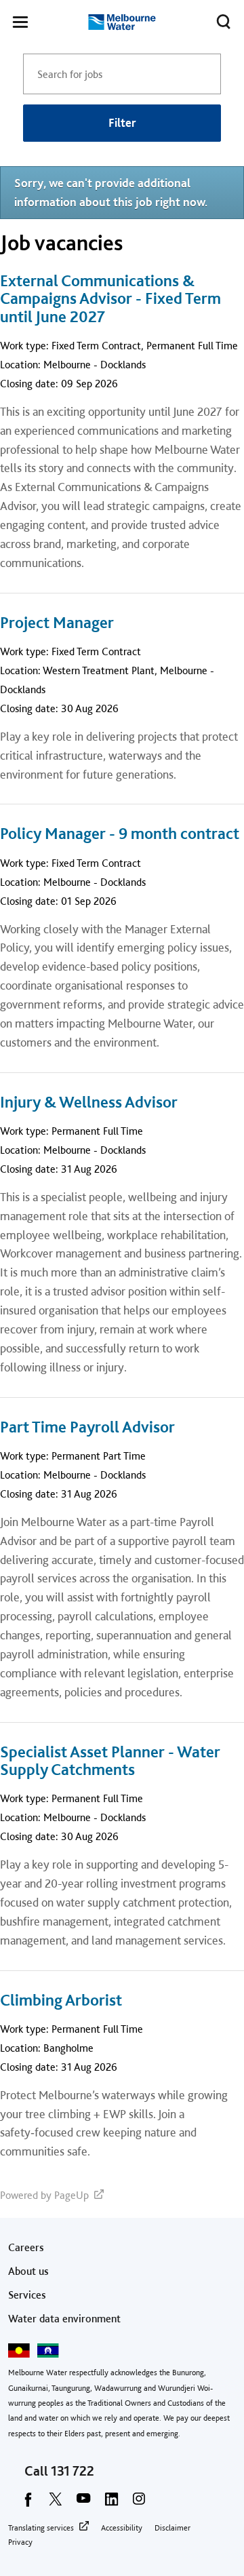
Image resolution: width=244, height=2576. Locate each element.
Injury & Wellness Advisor (89, 1102)
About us (28, 2271)
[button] (20, 24)
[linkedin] (111, 2503)
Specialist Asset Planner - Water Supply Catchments (110, 1761)
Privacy (20, 2542)
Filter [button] (122, 122)
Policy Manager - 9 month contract (120, 834)
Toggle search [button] (224, 22)
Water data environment (64, 2319)
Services (27, 2295)
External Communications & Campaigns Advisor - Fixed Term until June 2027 (110, 299)
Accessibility (122, 2528)
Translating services (41, 2528)
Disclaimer (172, 2528)
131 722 (73, 2471)
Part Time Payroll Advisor (87, 1427)
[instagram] (139, 2503)
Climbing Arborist (61, 2000)
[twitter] (56, 2503)
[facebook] (28, 2503)
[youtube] (83, 2503)
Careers (26, 2247)
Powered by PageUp (44, 2195)
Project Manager (57, 623)
